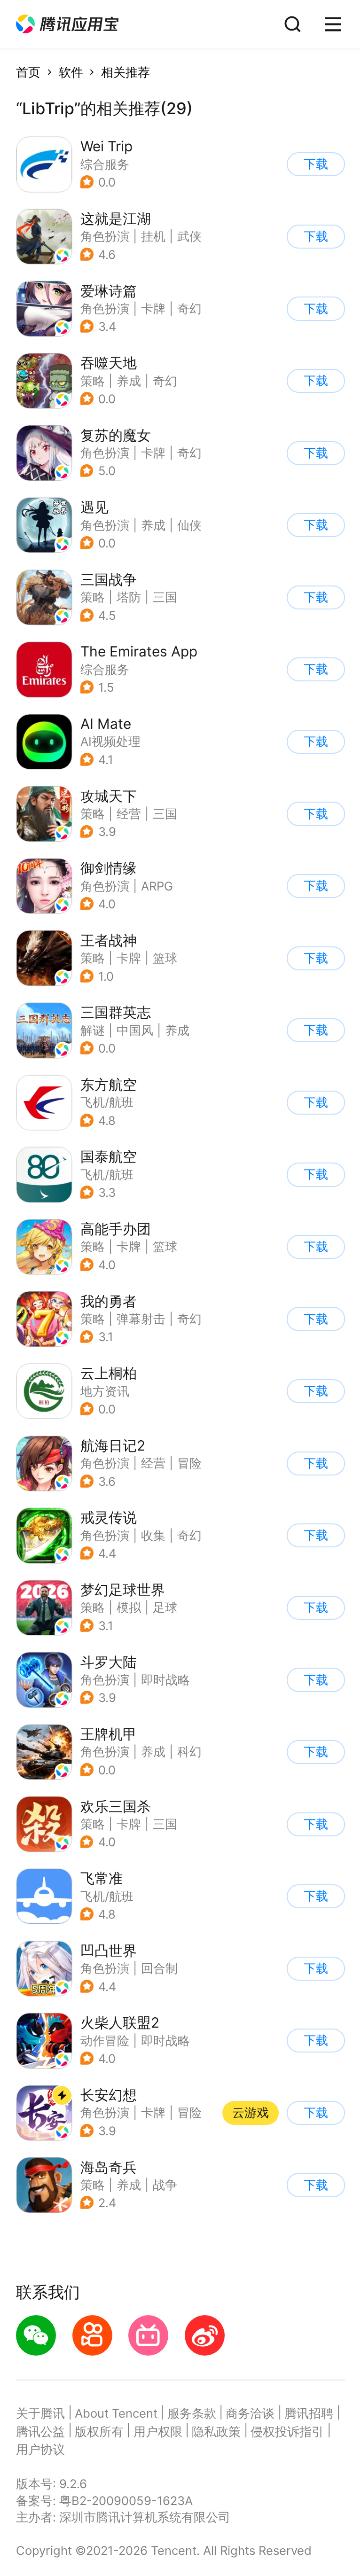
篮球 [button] (165, 958)
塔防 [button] (129, 597)
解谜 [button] (93, 1030)
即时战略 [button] (165, 1680)
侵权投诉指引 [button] (287, 2432)
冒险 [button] (189, 1463)
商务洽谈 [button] (250, 2413)
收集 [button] (153, 1535)
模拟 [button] (129, 1607)
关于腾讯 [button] (40, 2413)
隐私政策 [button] (216, 2432)
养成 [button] (129, 381)
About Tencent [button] (116, 2413)
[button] (67, 24)
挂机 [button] (153, 236)
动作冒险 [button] (105, 2041)
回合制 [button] (159, 1968)
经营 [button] (129, 814)
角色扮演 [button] (105, 236)
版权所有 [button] (99, 2432)
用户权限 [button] (158, 2432)
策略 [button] (93, 381)
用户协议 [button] (40, 2449)
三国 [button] (165, 597)
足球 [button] (165, 1607)
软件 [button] (71, 72)
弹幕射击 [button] (141, 1319)
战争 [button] (165, 2185)
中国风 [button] (135, 1030)
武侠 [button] (189, 236)
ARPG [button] (157, 886)
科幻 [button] (189, 1752)
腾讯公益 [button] (40, 2432)
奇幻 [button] (189, 308)
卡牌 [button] (153, 308)
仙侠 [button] (189, 525)
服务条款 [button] (192, 2413)
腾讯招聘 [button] (309, 2413)
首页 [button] (28, 72)
